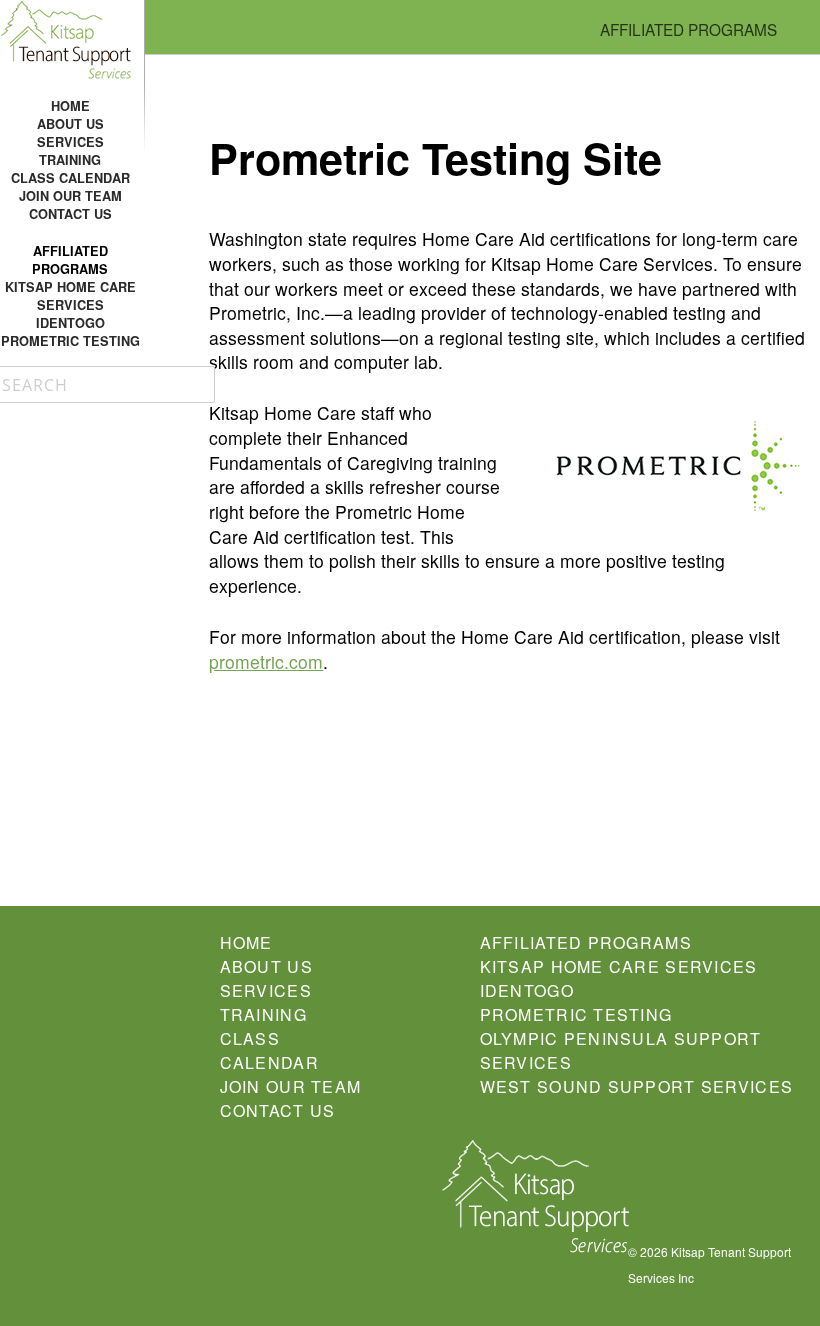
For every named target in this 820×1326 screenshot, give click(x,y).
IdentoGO (70, 323)
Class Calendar (70, 178)
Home (70, 106)
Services (70, 142)
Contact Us (70, 214)
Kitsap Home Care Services (70, 296)
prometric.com (266, 661)
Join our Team (70, 196)
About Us (70, 124)
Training (70, 160)
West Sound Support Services (637, 1086)
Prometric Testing (70, 341)
